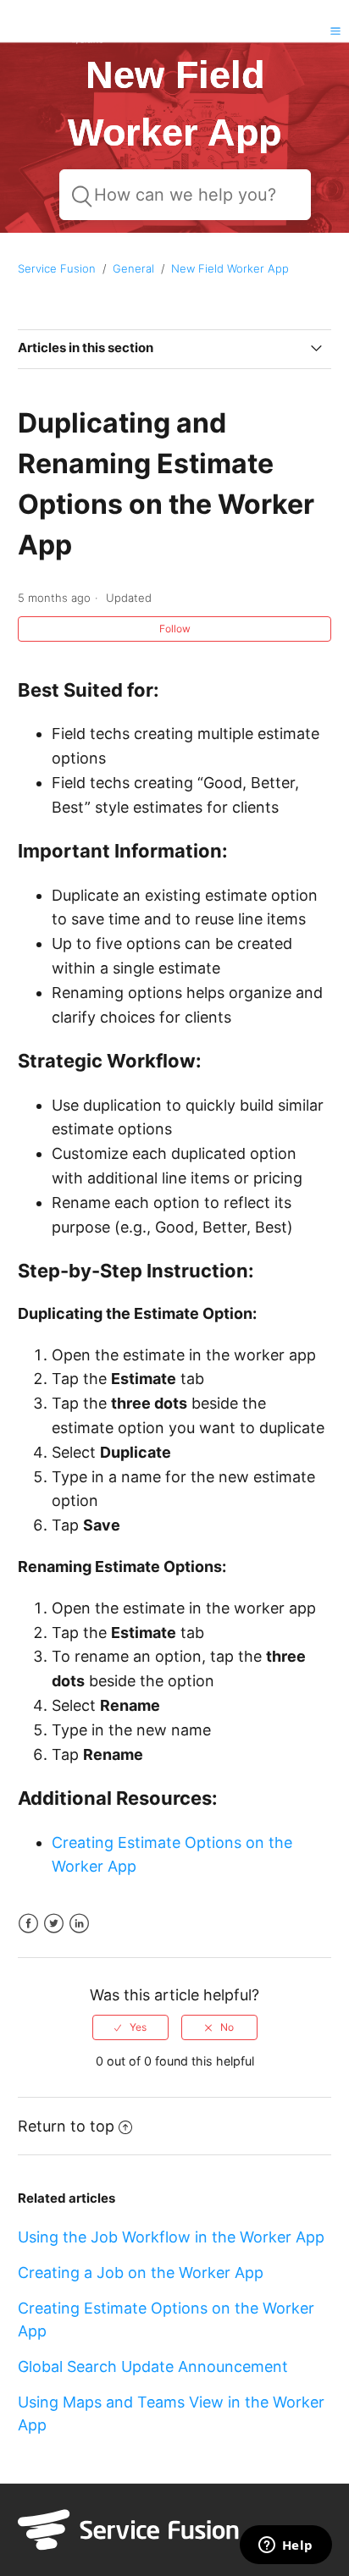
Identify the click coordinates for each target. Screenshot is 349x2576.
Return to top (66, 2126)
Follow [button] (175, 629)
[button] (335, 30)
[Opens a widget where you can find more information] (285, 2546)
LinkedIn (79, 1924)
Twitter (54, 1924)
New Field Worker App (230, 268)
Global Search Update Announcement (153, 2366)
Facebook (28, 1924)
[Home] (55, 43)
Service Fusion (57, 268)
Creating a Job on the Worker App (141, 2273)
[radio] (130, 2027)
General (133, 268)
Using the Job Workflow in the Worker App (171, 2237)
